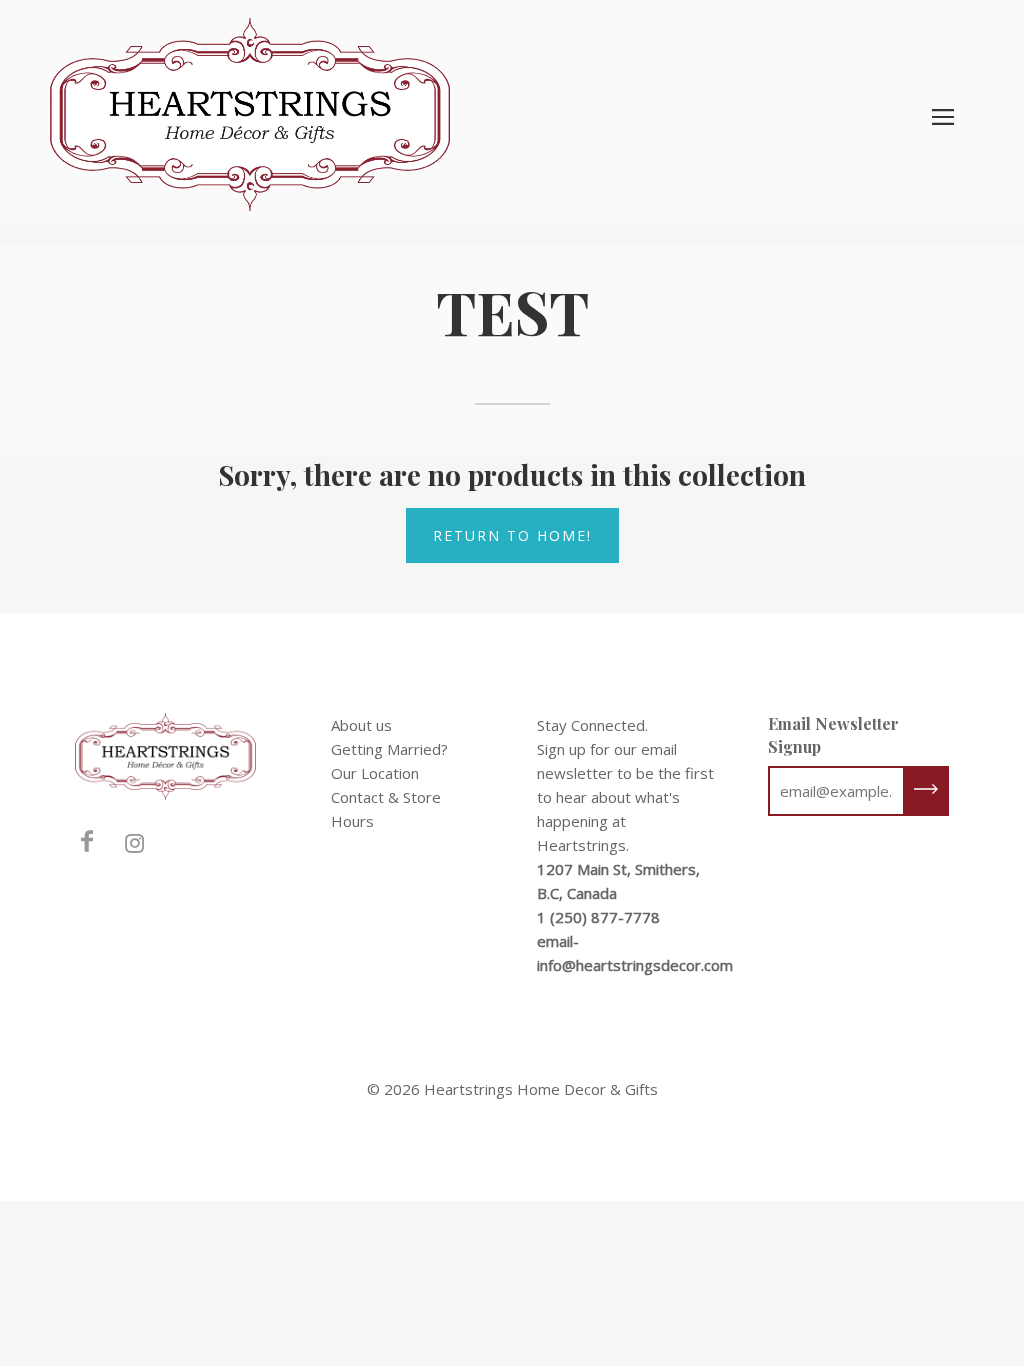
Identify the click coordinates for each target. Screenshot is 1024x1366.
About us (361, 725)
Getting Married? (389, 749)
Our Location (375, 773)
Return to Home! (512, 535)
